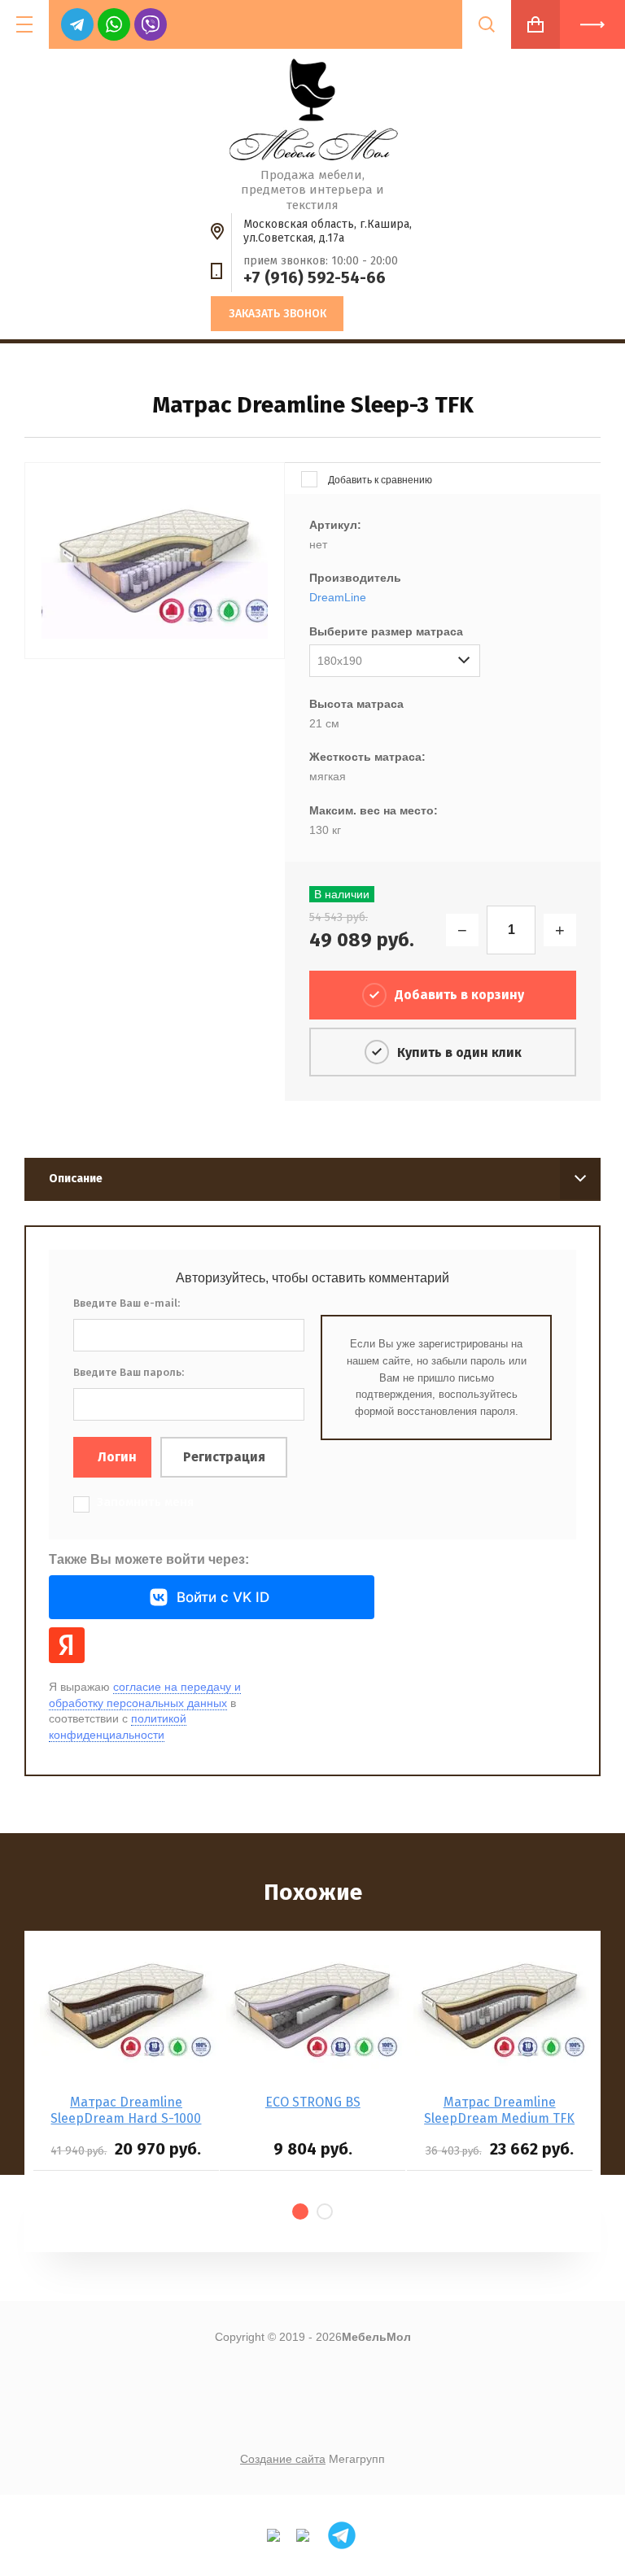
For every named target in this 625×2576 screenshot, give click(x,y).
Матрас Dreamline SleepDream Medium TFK (499, 2110)
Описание (76, 1179)
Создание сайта (283, 2459)
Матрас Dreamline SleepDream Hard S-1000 (126, 2110)
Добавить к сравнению (379, 480)
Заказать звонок (278, 314)
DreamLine (338, 597)
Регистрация (224, 1457)
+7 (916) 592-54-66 (315, 277)
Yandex (67, 1645)
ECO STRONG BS (313, 2102)
